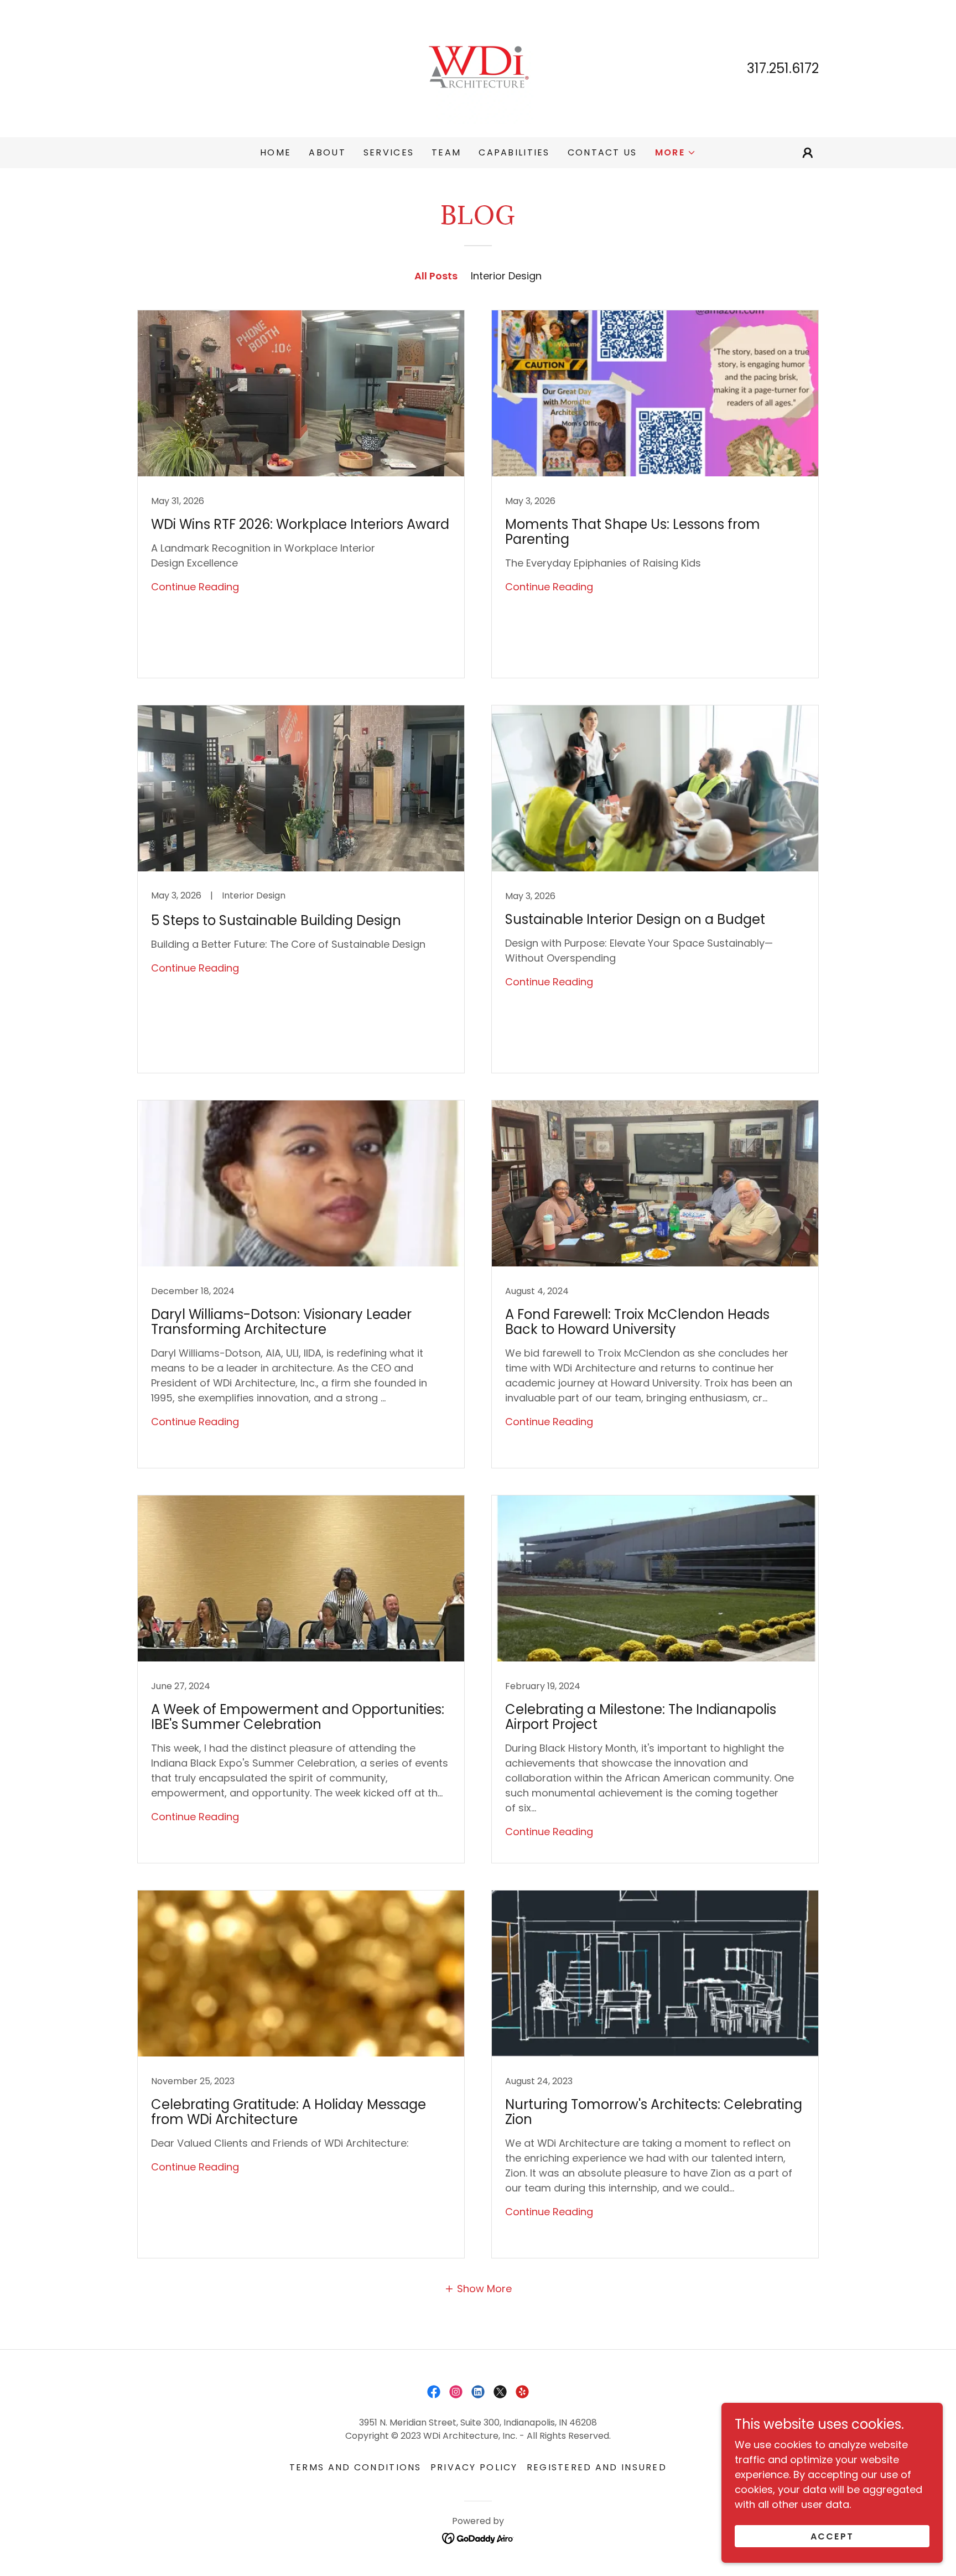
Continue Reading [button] (195, 587)
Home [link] (276, 152)
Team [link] (446, 152)
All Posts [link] (436, 276)
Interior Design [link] (506, 276)
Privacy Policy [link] (474, 2467)
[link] (478, 68)
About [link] (327, 152)
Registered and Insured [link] (597, 2467)
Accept (832, 2536)
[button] (676, 153)
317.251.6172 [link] (783, 68)
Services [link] (389, 152)
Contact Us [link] (602, 152)
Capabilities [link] (514, 152)
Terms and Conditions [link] (355, 2467)
